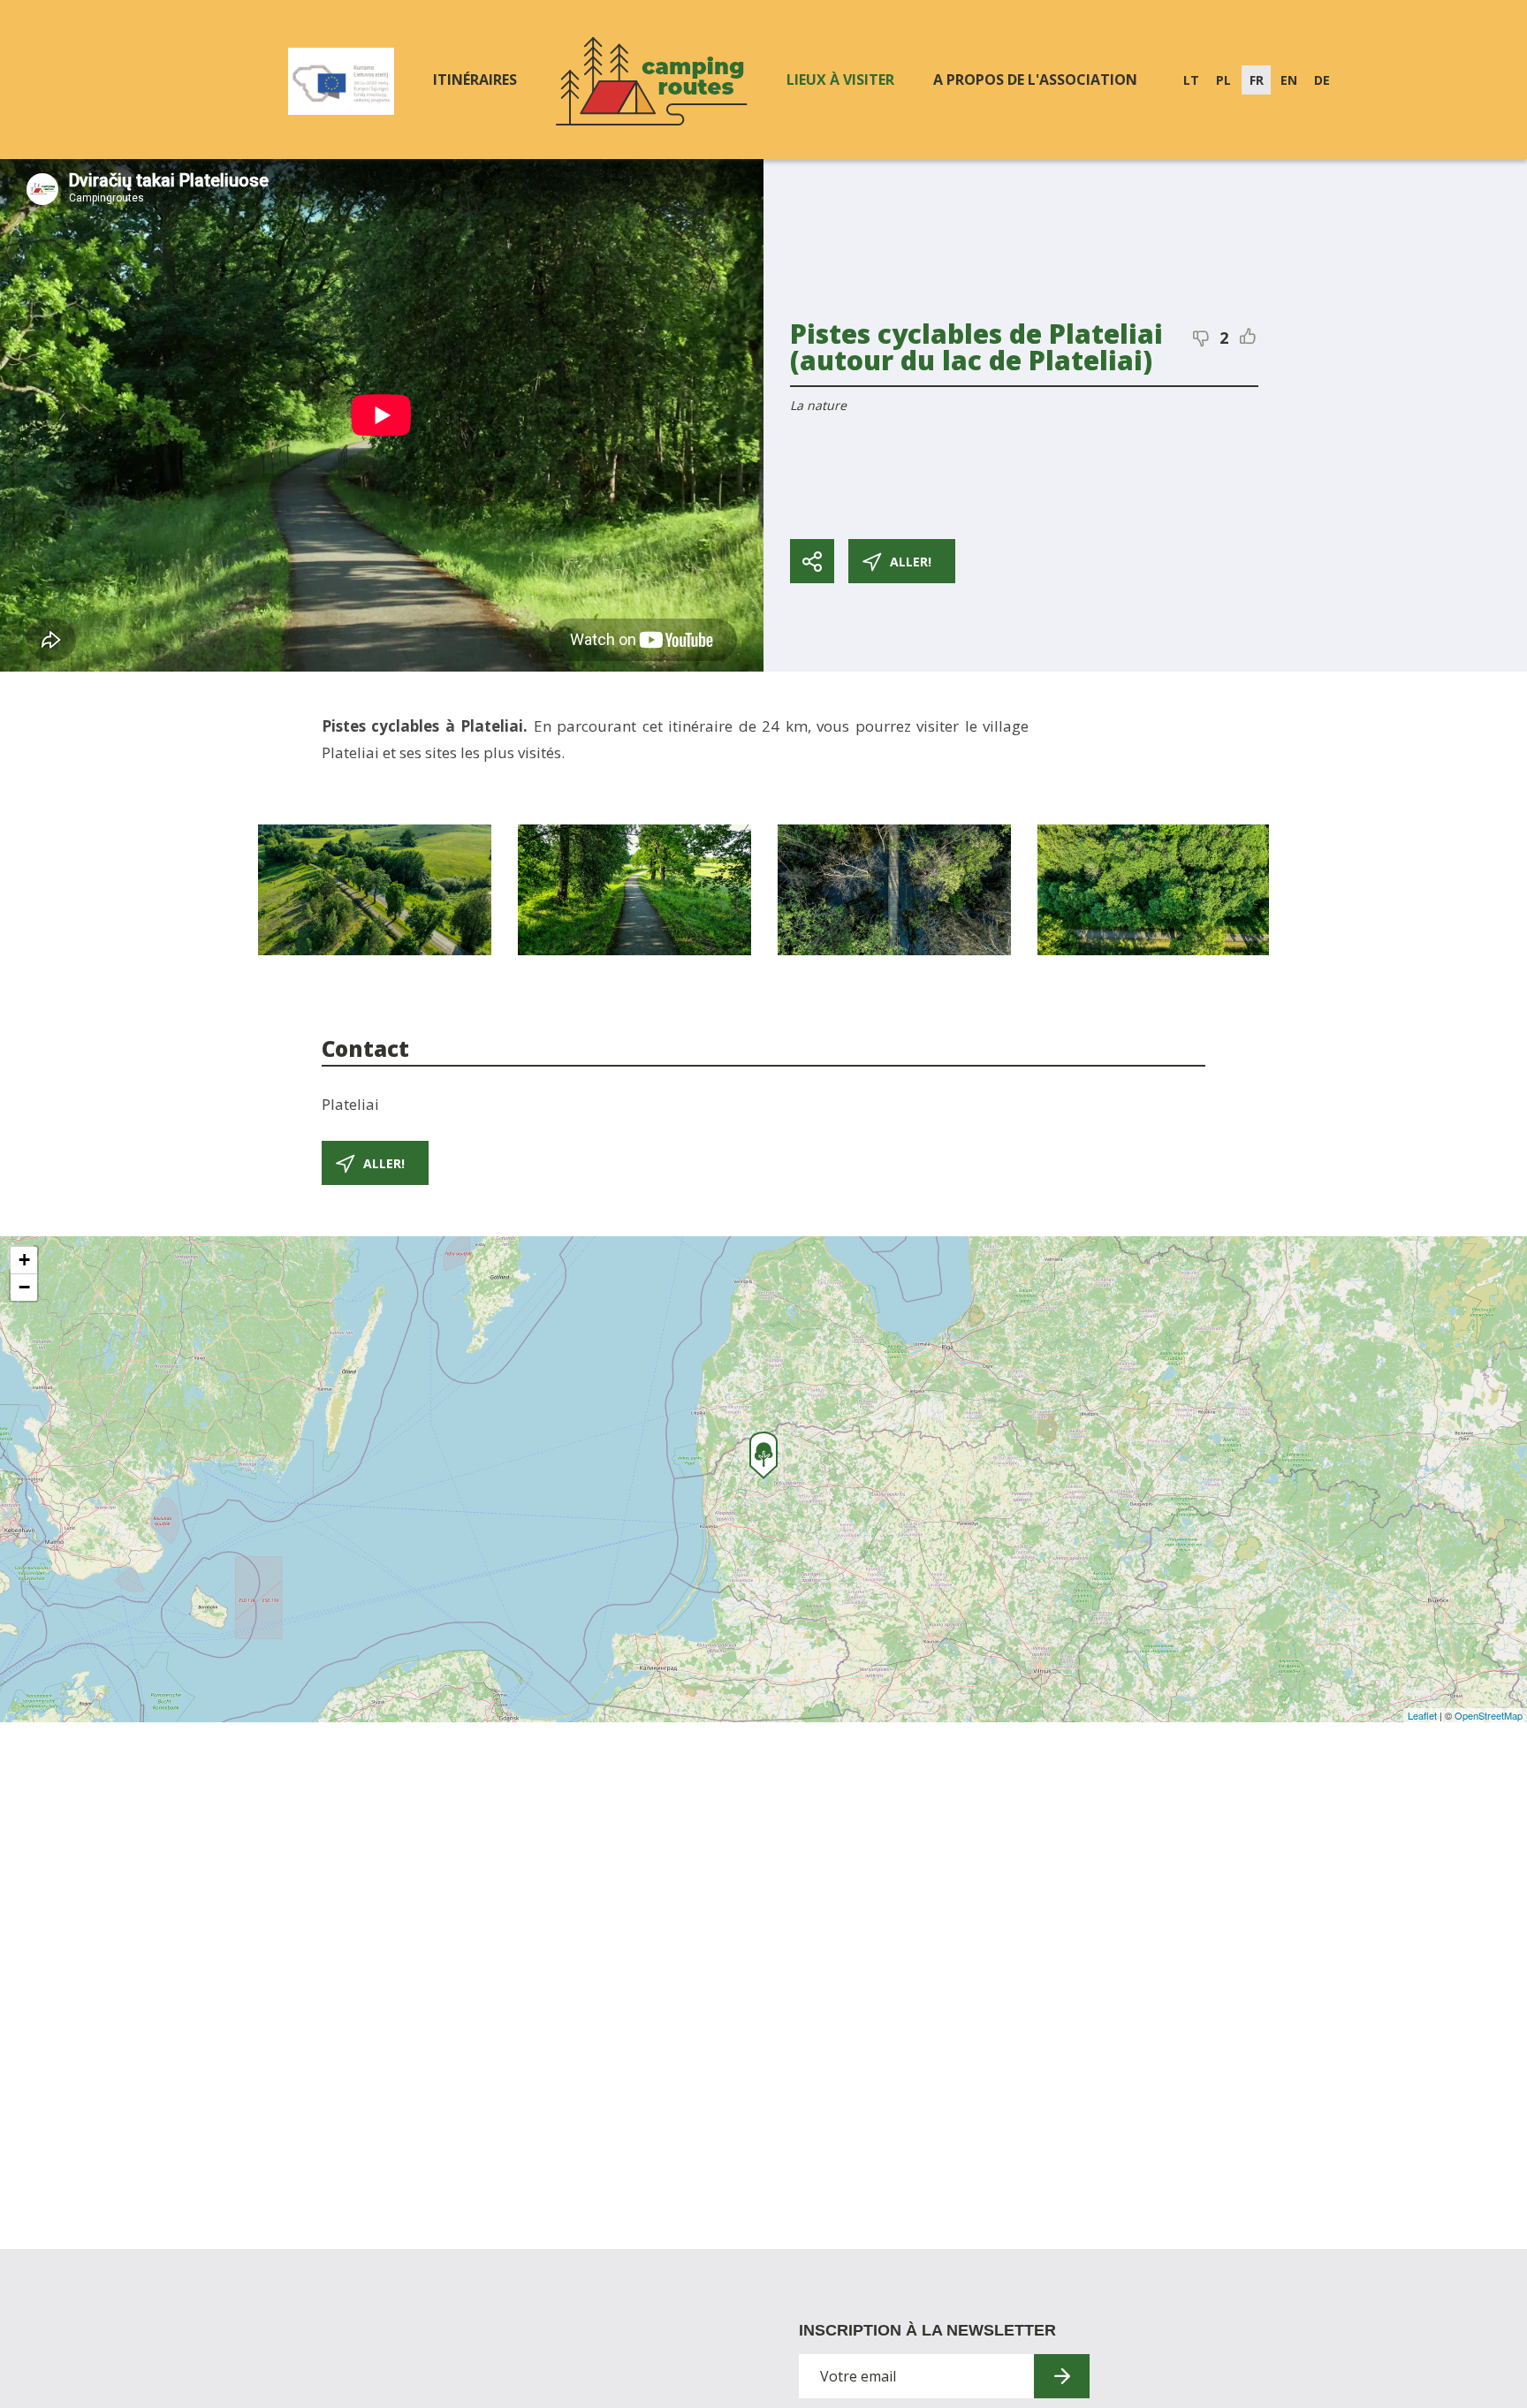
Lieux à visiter (840, 80)
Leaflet (1422, 1715)
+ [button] (24, 1260)
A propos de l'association (1035, 80)
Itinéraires (475, 80)
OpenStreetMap (1489, 1715)
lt (1191, 80)
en (1289, 80)
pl (1223, 80)
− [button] (24, 1287)
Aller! (911, 562)
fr (1257, 80)
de (1322, 80)
